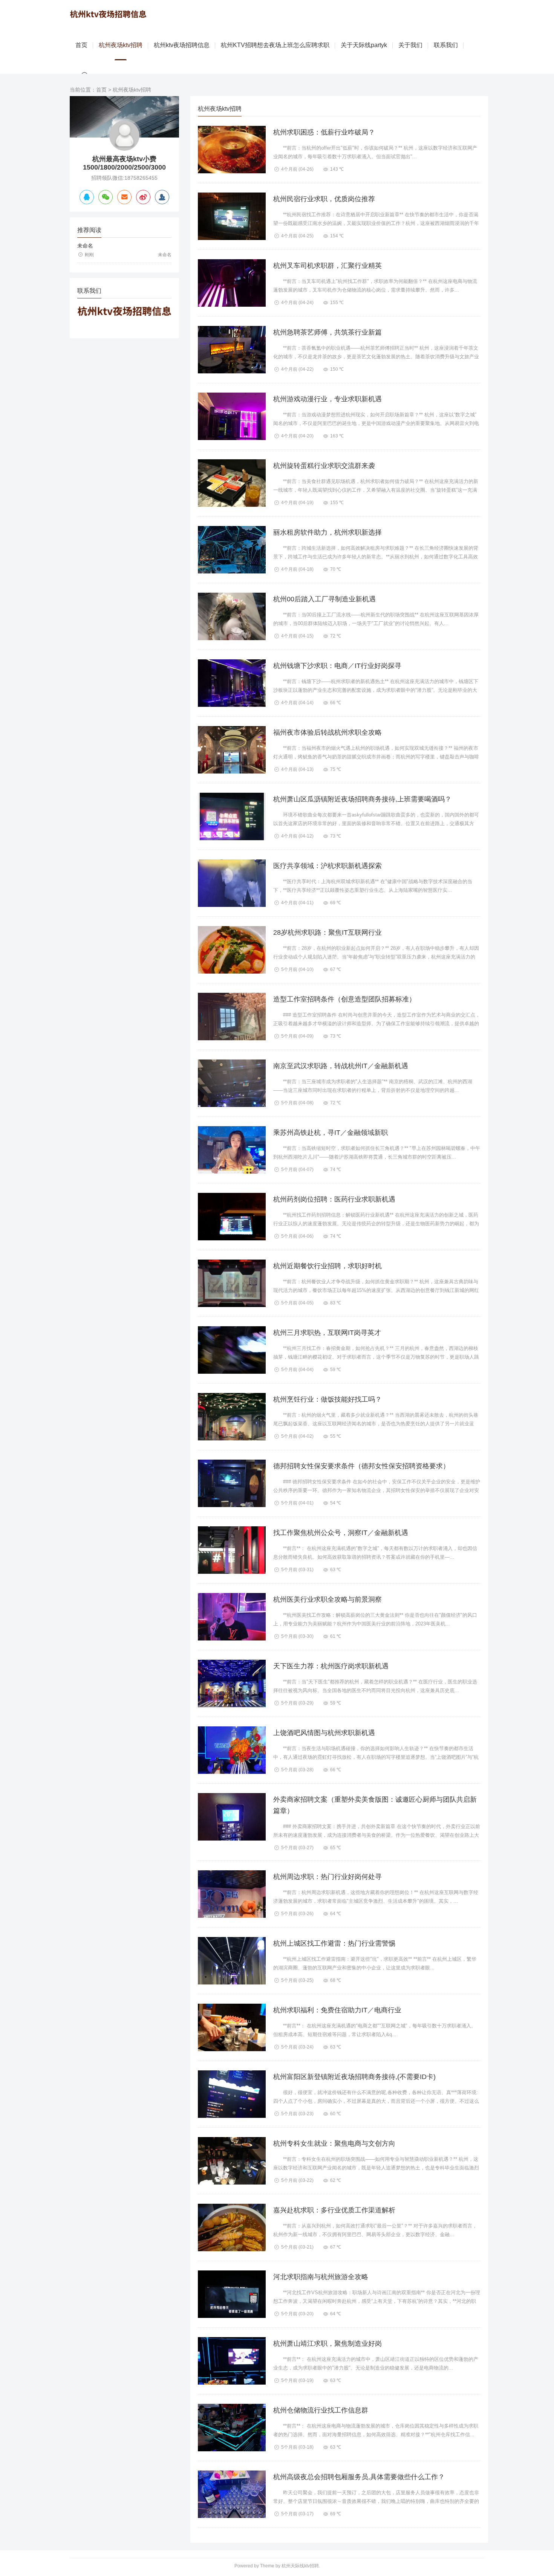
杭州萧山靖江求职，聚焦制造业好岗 (328, 2344)
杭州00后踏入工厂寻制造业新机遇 (324, 599)
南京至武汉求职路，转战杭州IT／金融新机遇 (341, 1066)
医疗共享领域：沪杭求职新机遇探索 (328, 866)
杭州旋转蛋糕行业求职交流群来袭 (324, 466)
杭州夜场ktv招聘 (121, 45)
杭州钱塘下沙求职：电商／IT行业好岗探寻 (337, 666)
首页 (81, 45)
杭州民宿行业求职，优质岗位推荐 (324, 199)
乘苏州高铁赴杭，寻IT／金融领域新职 (331, 1133)
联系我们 (446, 45)
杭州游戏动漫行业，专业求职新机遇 (328, 399)
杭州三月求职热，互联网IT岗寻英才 (327, 1333)
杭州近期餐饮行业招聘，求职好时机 (328, 1266)
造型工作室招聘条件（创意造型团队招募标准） (344, 999)
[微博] (143, 197)
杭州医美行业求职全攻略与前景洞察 (328, 1599)
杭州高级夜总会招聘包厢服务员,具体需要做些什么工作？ (359, 2477)
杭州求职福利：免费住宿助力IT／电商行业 (337, 2010)
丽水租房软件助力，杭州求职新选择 (328, 532)
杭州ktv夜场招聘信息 (182, 45)
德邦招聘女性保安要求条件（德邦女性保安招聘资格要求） (361, 1466)
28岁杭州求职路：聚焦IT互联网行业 (328, 933)
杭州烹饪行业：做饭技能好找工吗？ (328, 1399)
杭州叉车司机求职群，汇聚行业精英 (328, 266)
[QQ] (87, 197)
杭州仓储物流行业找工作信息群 (321, 2410)
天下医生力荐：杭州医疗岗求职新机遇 (331, 1666)
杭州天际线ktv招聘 (300, 2566)
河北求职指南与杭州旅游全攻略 (321, 2277)
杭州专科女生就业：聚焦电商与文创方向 (334, 2143)
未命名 (85, 246)
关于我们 (410, 45)
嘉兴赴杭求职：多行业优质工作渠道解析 (334, 2210)
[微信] (106, 197)
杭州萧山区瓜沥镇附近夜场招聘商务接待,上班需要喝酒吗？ (362, 799)
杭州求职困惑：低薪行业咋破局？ (324, 132)
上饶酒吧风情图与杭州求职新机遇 (324, 1733)
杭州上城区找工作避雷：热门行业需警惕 (334, 1943)
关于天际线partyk (364, 45)
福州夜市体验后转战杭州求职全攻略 (328, 732)
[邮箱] (124, 197)
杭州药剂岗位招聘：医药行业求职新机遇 (334, 1199)
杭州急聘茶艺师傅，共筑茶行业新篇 (328, 332)
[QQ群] (162, 197)
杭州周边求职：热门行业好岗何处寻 (328, 1877)
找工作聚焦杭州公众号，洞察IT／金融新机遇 (341, 1533)
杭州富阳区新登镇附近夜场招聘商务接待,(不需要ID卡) (354, 2077)
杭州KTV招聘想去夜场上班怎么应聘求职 (275, 45)
